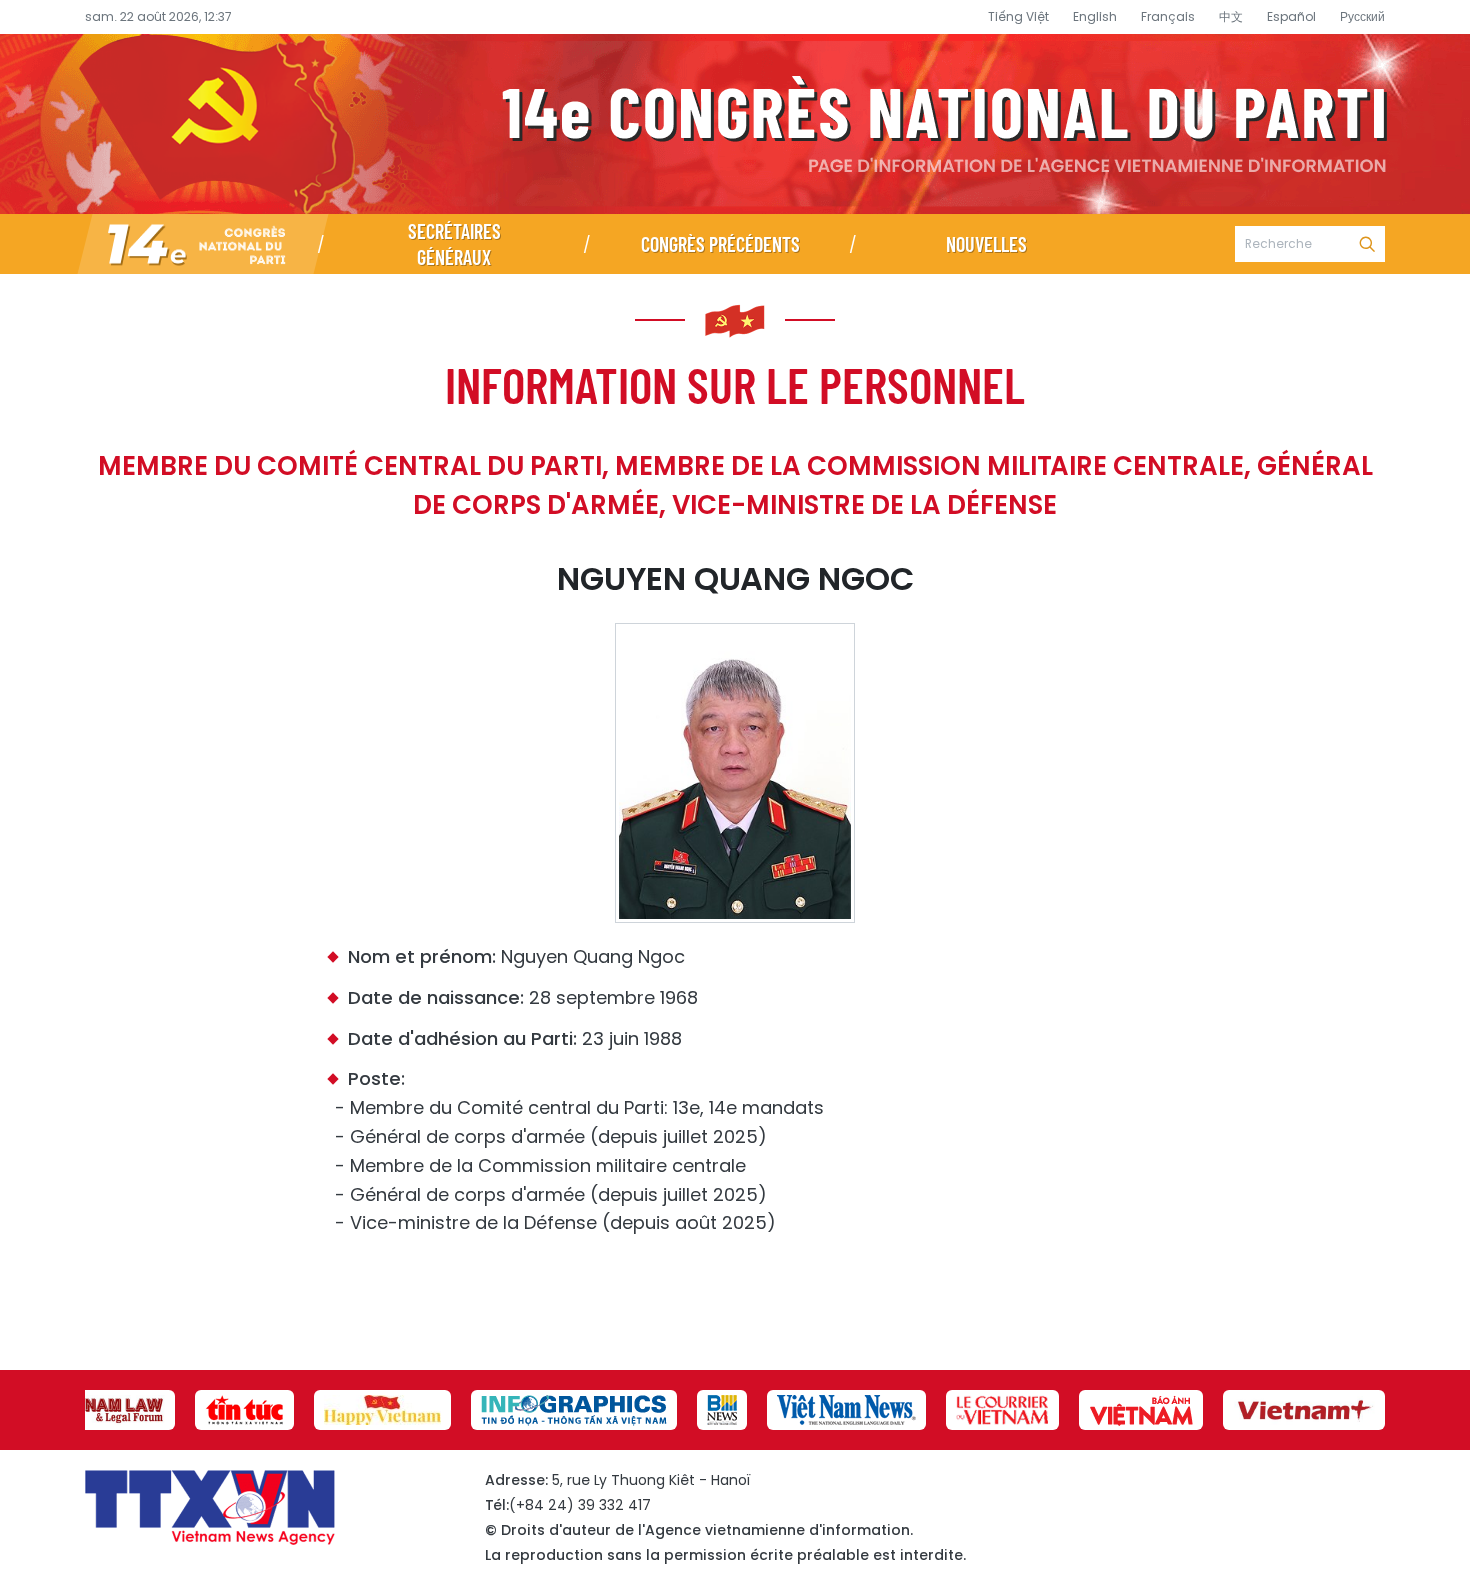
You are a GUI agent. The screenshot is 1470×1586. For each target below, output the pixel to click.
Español (1291, 16)
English (1095, 16)
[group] (105, 1410)
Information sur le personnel (735, 384)
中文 (1231, 16)
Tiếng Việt (1018, 16)
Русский (1362, 16)
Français (1168, 16)
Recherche (1367, 244)
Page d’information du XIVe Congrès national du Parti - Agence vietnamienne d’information (735, 124)
